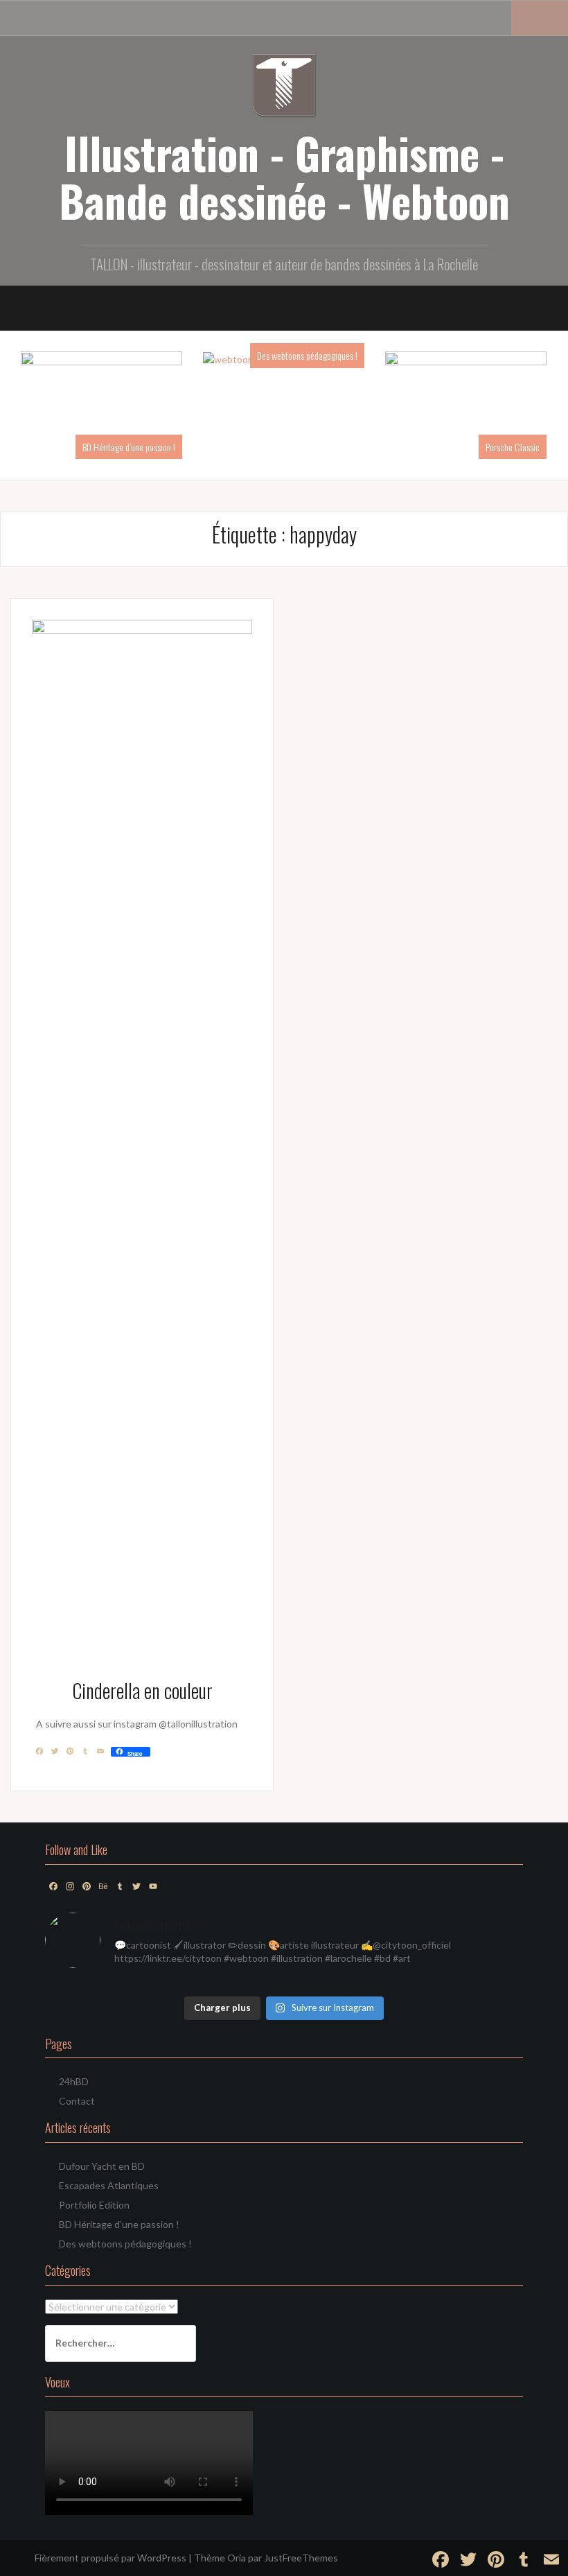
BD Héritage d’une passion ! (129, 447)
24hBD (74, 2081)
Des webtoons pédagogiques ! (307, 355)
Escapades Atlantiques (109, 2185)
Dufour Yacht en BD (102, 2166)
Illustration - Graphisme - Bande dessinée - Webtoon (284, 176)
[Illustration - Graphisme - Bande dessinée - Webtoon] (284, 83)
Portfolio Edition (94, 2205)
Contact (77, 2101)
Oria (237, 2558)
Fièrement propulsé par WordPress (110, 2558)
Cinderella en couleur (142, 1690)
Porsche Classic (513, 447)
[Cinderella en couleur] (142, 1139)
